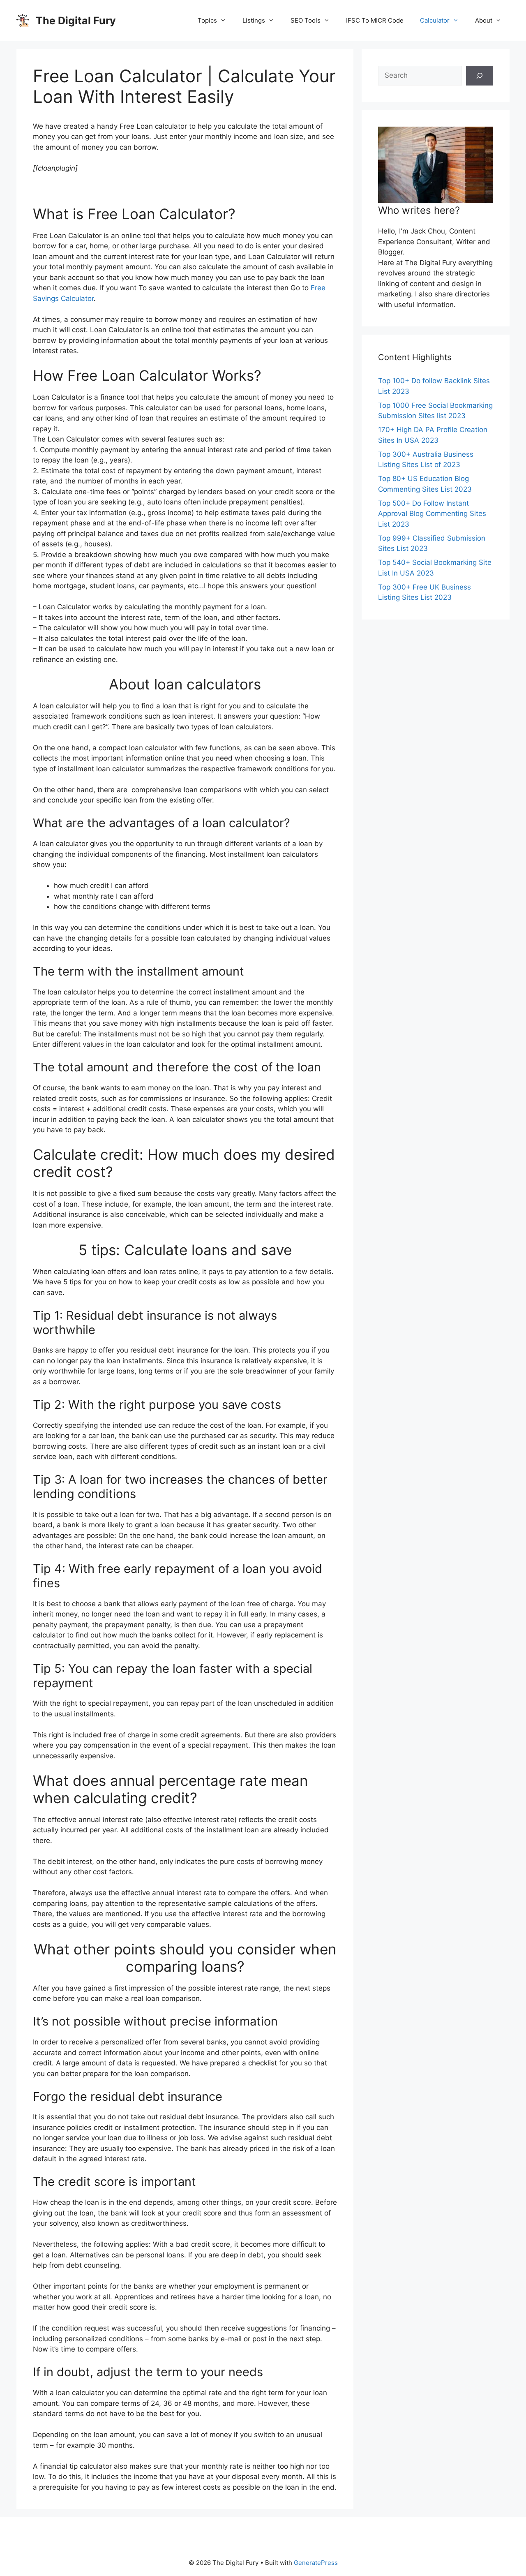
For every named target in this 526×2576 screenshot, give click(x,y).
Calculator (435, 20)
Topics (207, 20)
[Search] (480, 76)
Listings (254, 20)
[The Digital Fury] (23, 20)
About (484, 20)
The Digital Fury (76, 21)
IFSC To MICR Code (375, 20)
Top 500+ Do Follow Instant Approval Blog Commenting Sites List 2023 (432, 514)
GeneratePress (316, 2563)
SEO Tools (306, 20)
